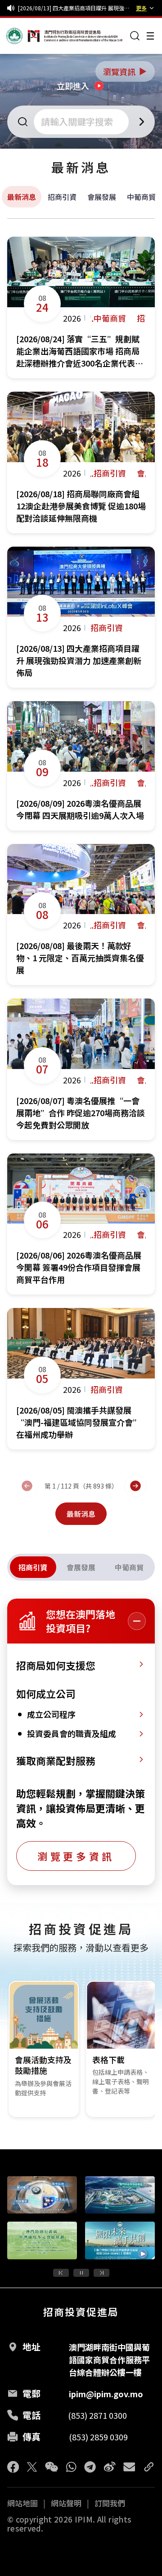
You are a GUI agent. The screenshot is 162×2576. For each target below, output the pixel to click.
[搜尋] (135, 36)
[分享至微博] (110, 2467)
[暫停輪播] (81, 2273)
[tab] (33, 1567)
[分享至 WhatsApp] (71, 2467)
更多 (141, 8)
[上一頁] (27, 1486)
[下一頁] (135, 1486)
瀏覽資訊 (126, 71)
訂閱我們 (110, 2503)
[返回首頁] (23, 36)
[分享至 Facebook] (13, 2467)
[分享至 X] (32, 2467)
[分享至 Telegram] (90, 2467)
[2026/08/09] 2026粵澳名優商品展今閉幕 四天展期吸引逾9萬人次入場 (75, 8)
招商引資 (62, 197)
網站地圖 (22, 2503)
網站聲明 (66, 2503)
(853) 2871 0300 (97, 2415)
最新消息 (22, 197)
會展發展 (102, 197)
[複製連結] (149, 2467)
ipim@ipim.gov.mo (106, 2394)
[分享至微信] (52, 2467)
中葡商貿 (141, 197)
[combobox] (82, 122)
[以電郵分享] (129, 2467)
